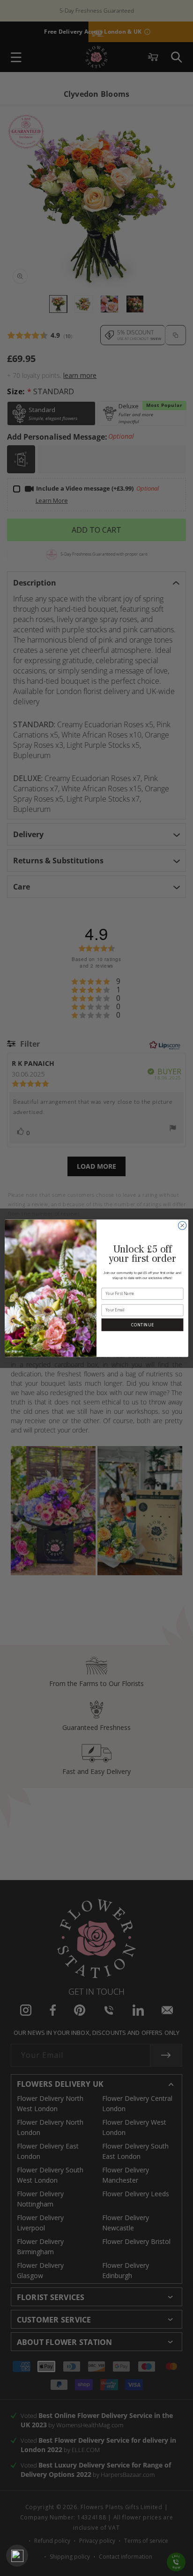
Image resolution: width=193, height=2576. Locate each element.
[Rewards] (17, 2556)
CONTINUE (142, 1324)
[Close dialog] (182, 1225)
